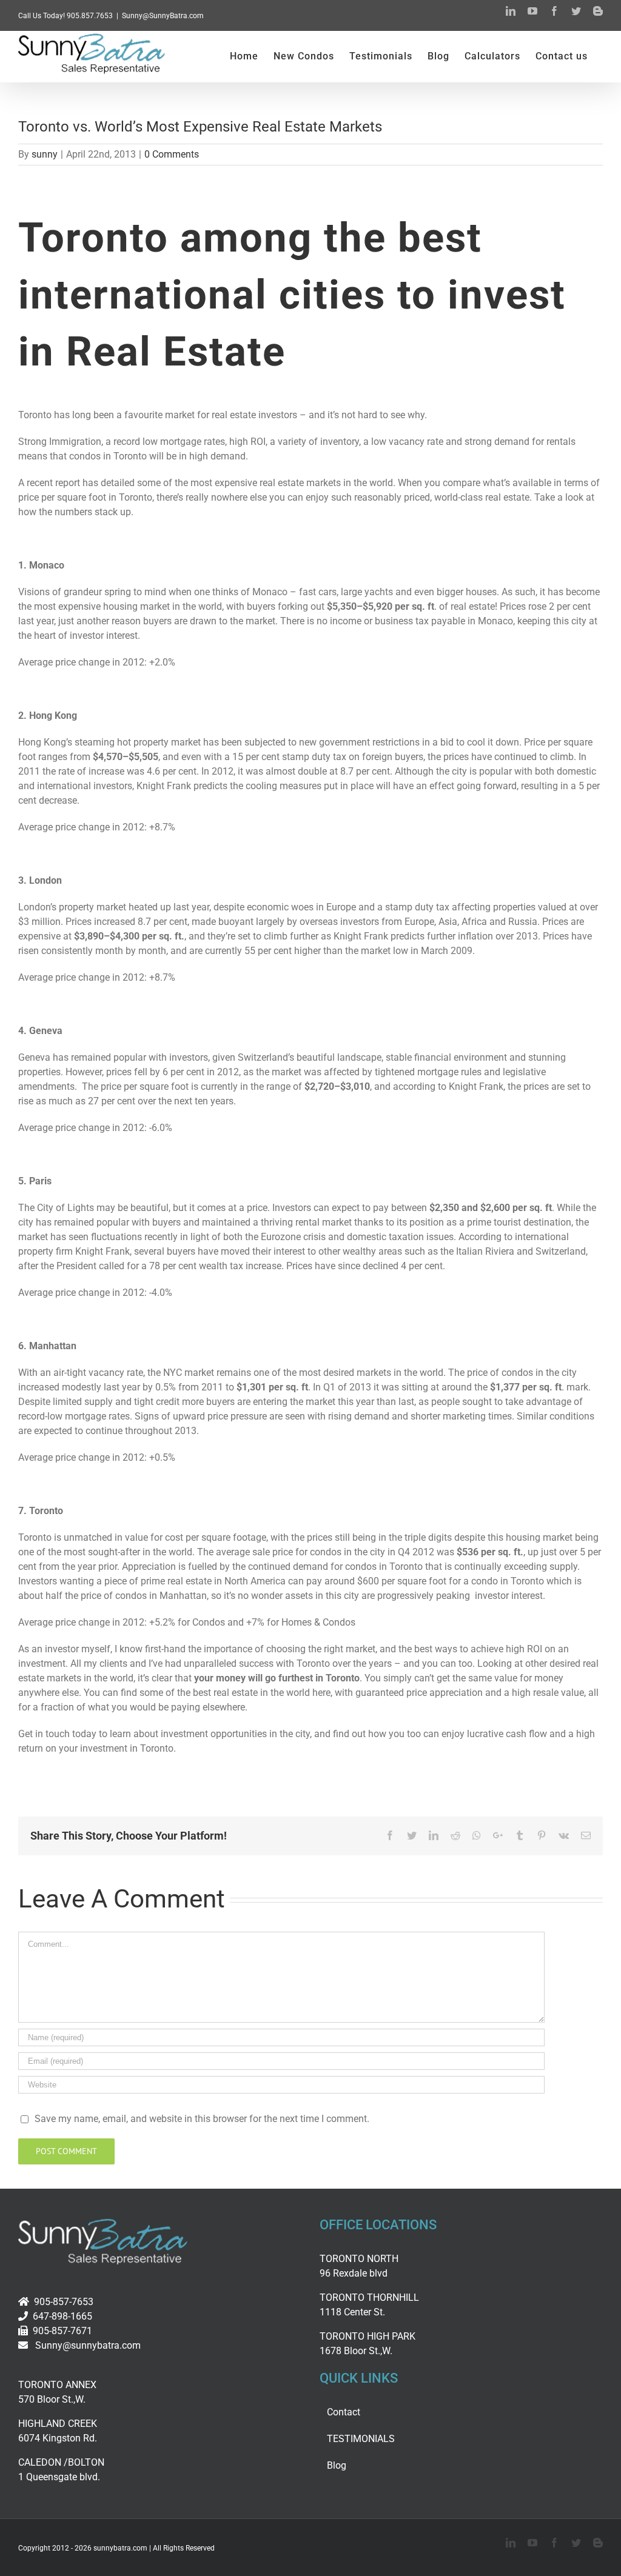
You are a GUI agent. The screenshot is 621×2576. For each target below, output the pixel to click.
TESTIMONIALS (361, 2439)
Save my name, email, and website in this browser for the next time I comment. (202, 2119)
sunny (45, 154)
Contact (344, 2412)
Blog (337, 2465)
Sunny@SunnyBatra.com (163, 16)
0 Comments (172, 154)
